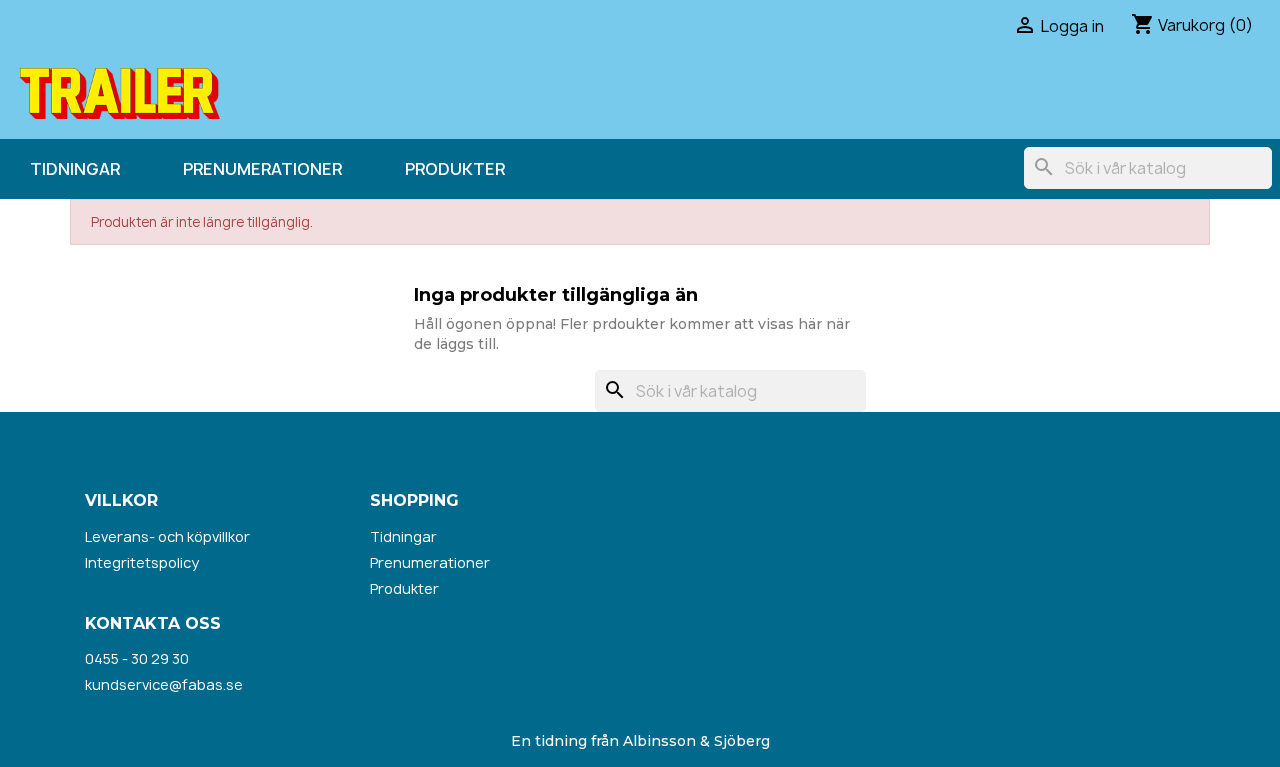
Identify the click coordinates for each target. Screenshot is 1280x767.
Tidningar (75, 169)
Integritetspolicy (142, 562)
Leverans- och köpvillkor (167, 536)
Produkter (455, 169)
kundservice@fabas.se (164, 684)
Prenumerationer (262, 169)
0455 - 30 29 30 (137, 658)
